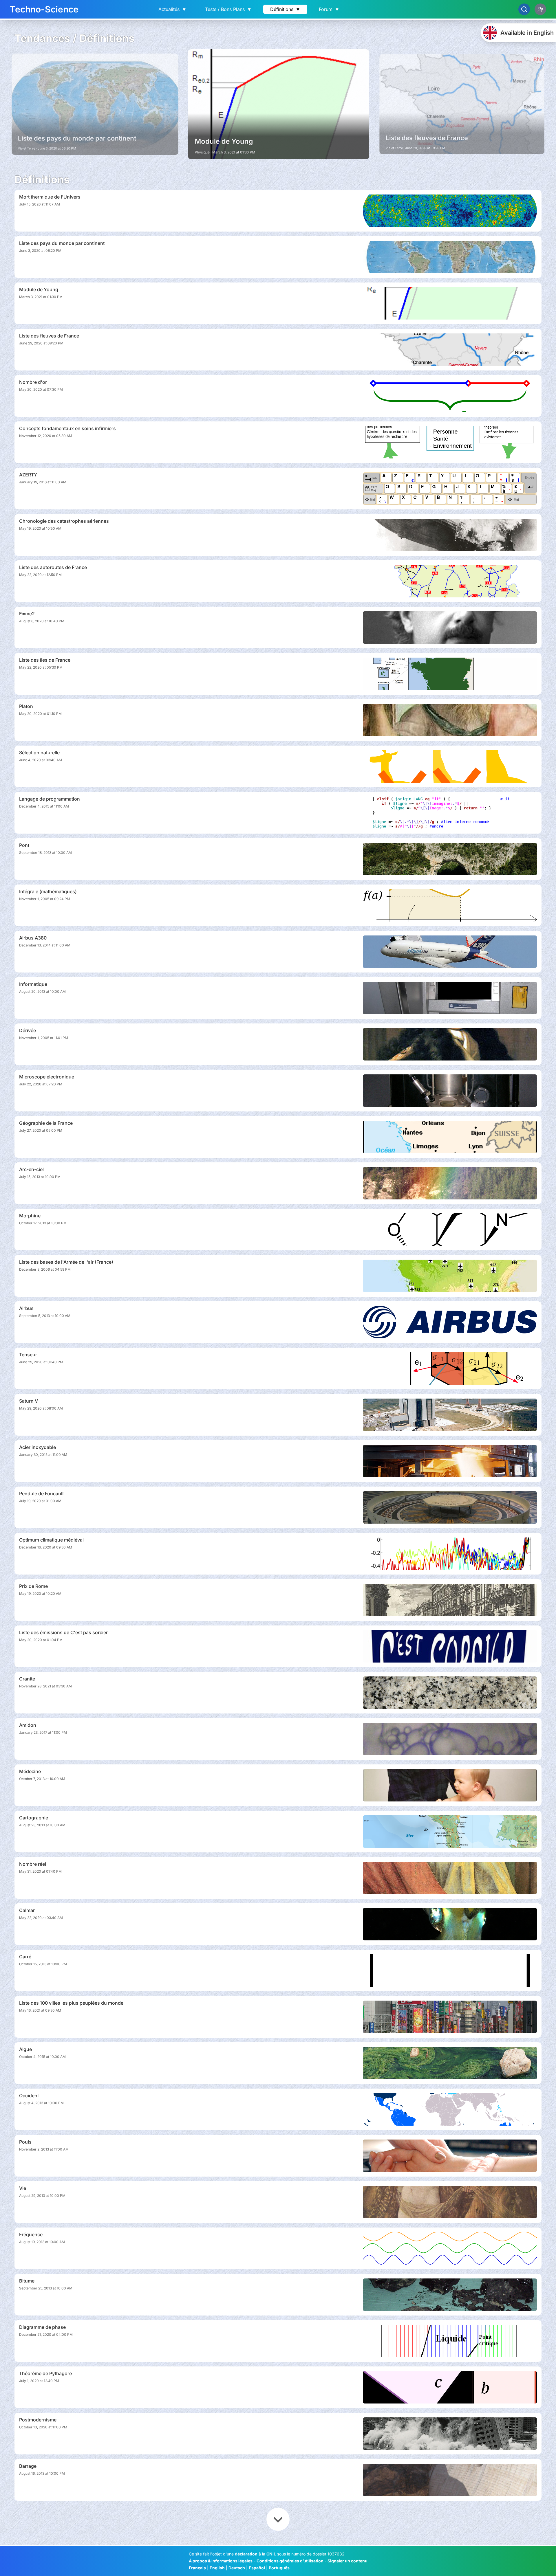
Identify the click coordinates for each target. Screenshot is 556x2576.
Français (197, 2568)
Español (257, 2568)
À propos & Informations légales (221, 2561)
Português (279, 2568)
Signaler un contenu (348, 2561)
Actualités (172, 9)
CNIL (271, 2554)
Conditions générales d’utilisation (290, 2561)
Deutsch (237, 2568)
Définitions (285, 9)
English (217, 2568)
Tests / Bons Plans (228, 9)
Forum (329, 9)
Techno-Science (44, 9)
